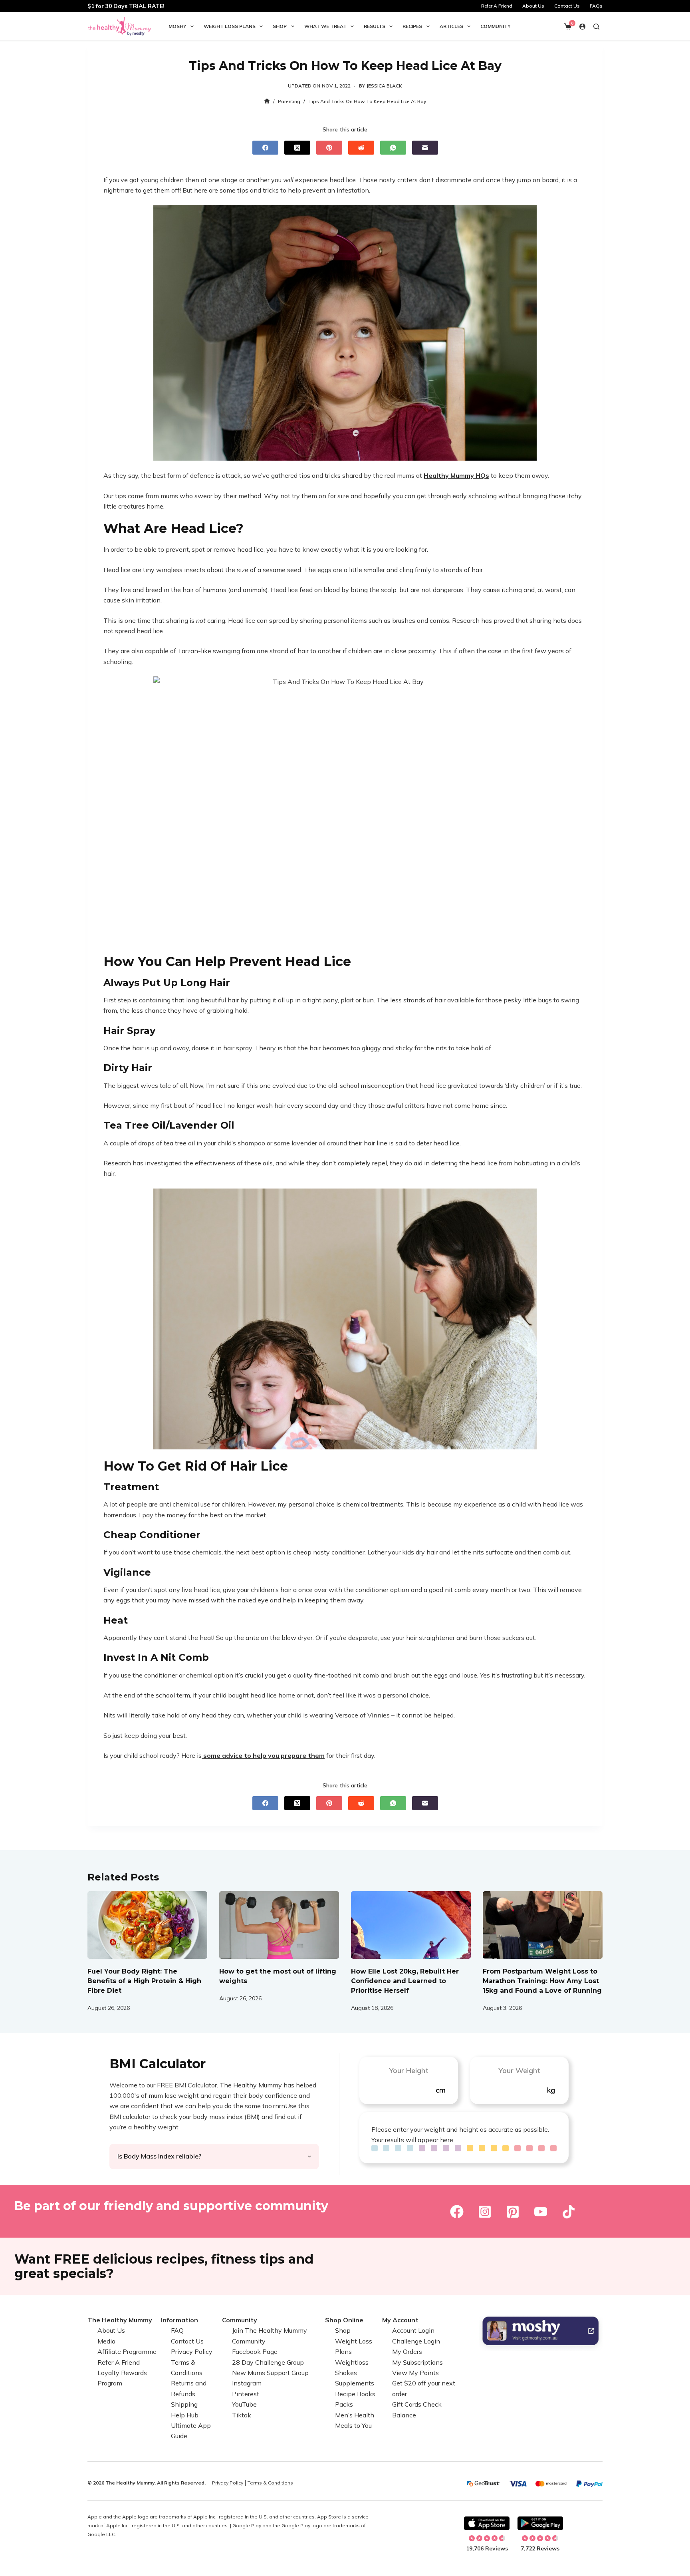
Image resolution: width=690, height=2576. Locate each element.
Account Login (413, 2330)
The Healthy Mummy (120, 2320)
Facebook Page (255, 2351)
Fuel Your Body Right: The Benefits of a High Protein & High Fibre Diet (144, 1981)
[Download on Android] (540, 2523)
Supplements (355, 2383)
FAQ (177, 2330)
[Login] (582, 27)
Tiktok (242, 2415)
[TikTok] (569, 2212)
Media (106, 2341)
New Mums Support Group (270, 2373)
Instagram (247, 2383)
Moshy (177, 26)
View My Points (415, 2373)
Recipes (412, 26)
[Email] (425, 148)
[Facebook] (265, 148)
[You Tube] (541, 2212)
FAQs (596, 6)
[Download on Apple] (487, 2523)
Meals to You (353, 2425)
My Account (400, 2320)
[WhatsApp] (393, 148)
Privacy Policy (192, 2351)
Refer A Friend (497, 6)
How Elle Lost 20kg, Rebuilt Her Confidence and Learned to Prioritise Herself (405, 1981)
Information (179, 2320)
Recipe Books (355, 2394)
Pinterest (246, 2394)
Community (496, 26)
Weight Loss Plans (230, 26)
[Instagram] (485, 2212)
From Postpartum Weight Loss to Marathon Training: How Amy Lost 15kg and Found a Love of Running (542, 1981)
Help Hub (185, 2415)
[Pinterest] (329, 148)
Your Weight (519, 2070)
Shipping (184, 2404)
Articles (451, 26)
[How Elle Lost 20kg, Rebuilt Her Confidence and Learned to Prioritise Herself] (411, 1925)
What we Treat (325, 26)
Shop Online (344, 2320)
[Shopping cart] (568, 26)
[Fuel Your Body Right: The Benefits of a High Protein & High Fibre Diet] (147, 1925)
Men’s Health (355, 2415)
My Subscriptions (417, 2362)
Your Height (409, 2070)
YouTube (244, 2404)
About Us (533, 6)
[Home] (267, 101)
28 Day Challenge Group (268, 2362)
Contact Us (567, 6)
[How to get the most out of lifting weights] (279, 1925)
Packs (344, 2404)
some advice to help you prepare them (263, 1755)
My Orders (407, 2351)
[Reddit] (361, 148)
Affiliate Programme (127, 2351)
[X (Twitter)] (297, 148)
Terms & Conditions (270, 2483)
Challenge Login (416, 2341)
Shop (280, 26)
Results (375, 26)
